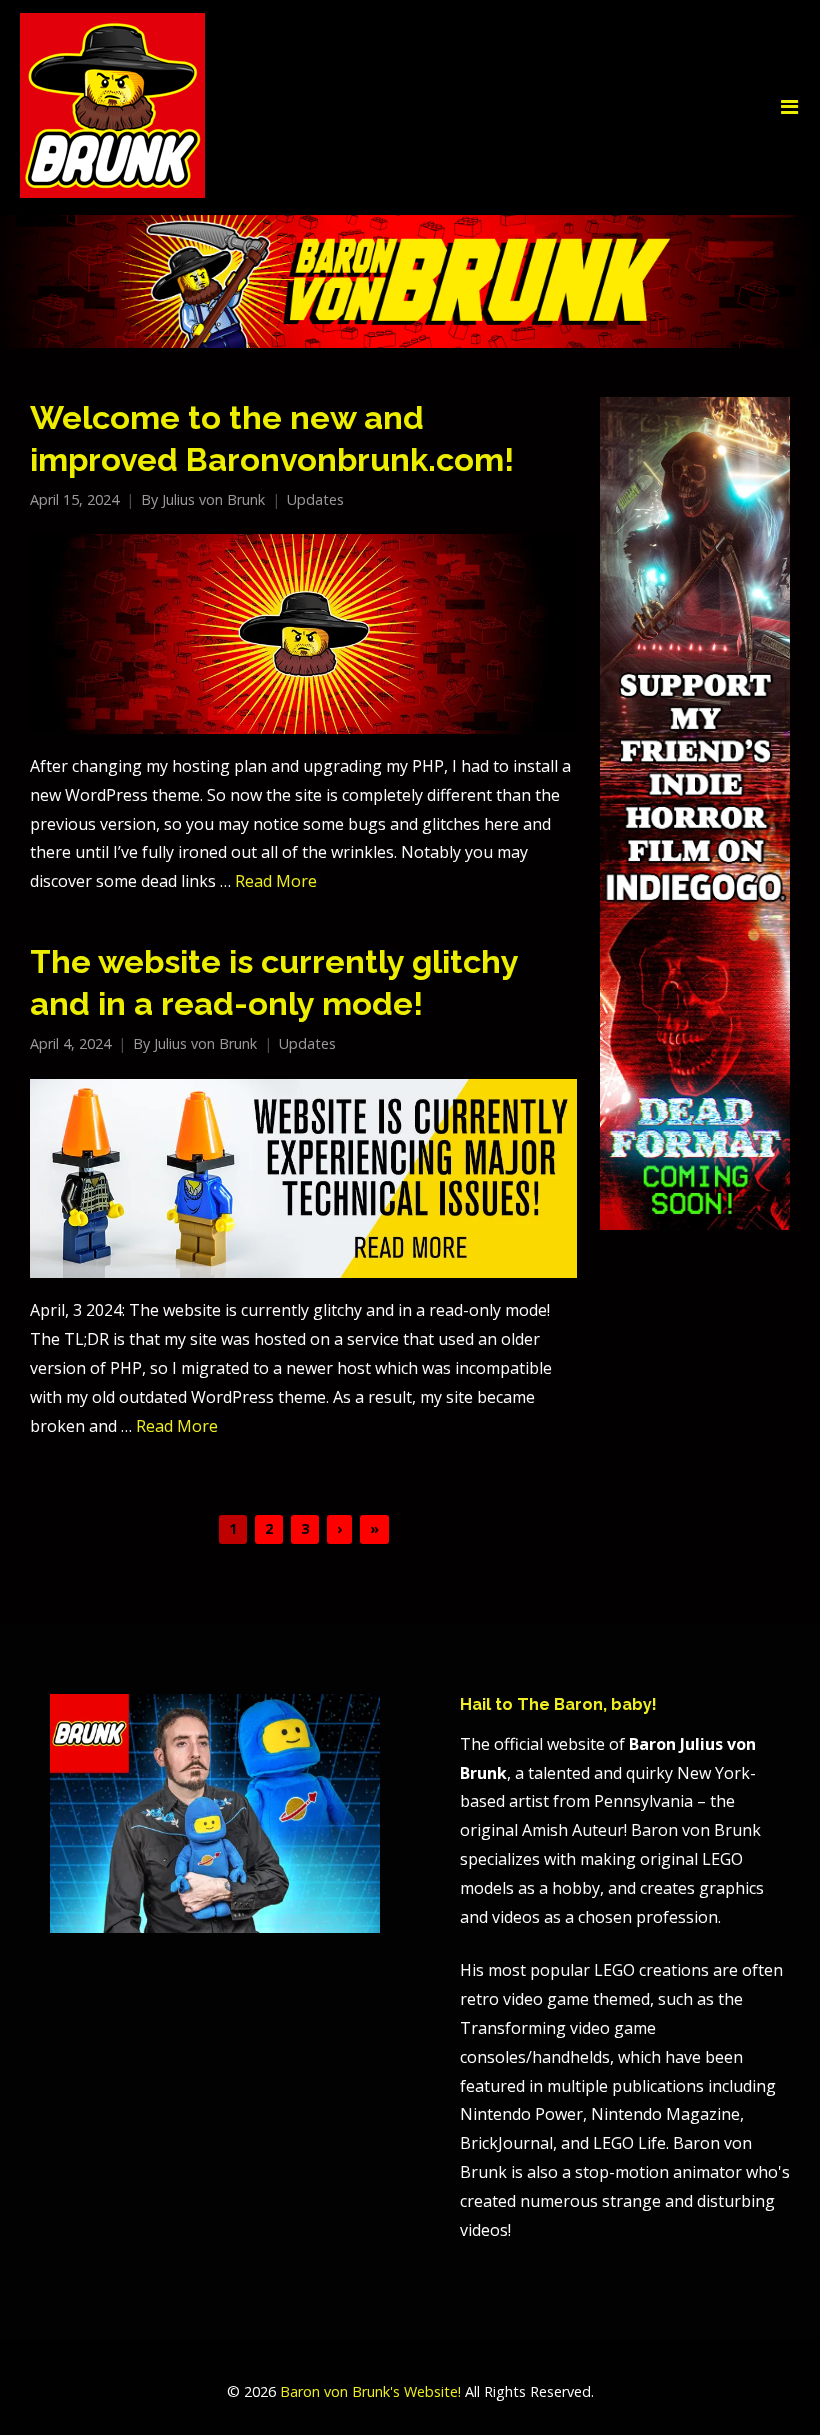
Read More (276, 881)
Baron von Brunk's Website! (370, 2391)
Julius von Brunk (213, 499)
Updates (315, 499)
